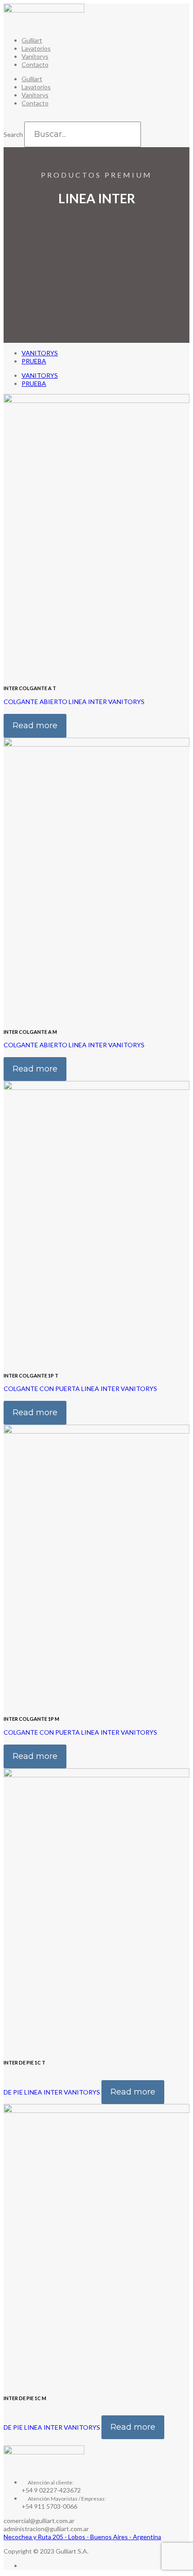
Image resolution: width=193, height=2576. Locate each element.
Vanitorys (35, 56)
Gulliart (32, 40)
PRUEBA (34, 361)
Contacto (35, 64)
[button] (96, 118)
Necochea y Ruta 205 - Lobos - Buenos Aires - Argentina (82, 2537)
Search (13, 134)
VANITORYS (40, 353)
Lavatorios (36, 48)
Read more (35, 726)
